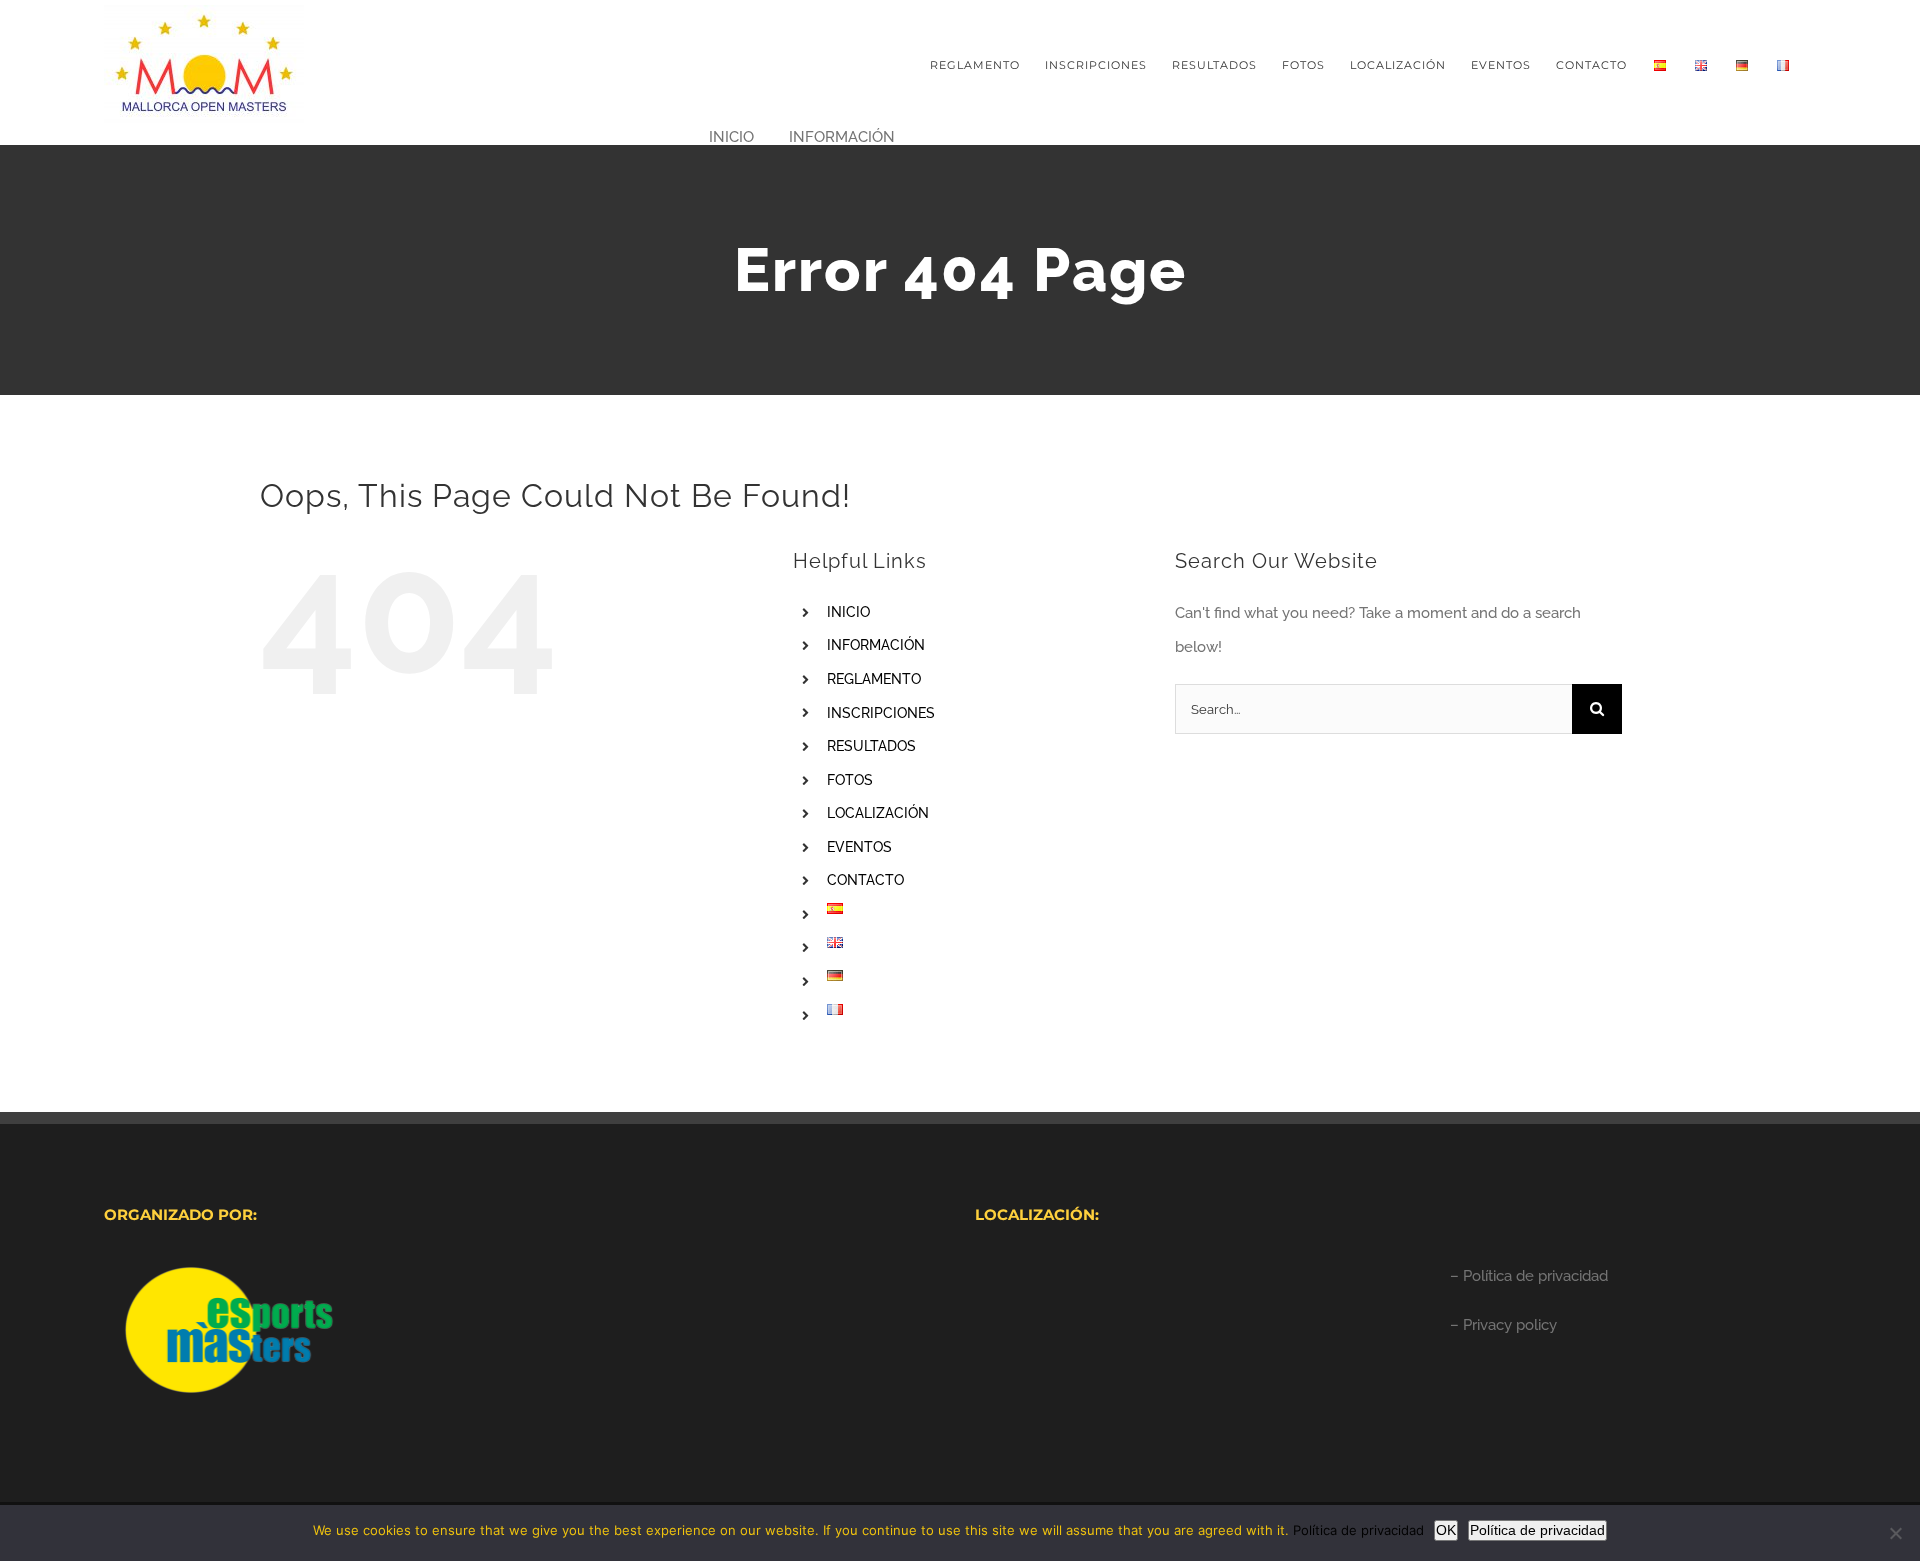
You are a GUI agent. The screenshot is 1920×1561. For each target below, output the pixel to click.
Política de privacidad (1358, 1530)
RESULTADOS (871, 746)
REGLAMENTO (874, 679)
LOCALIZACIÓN (878, 813)
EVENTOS (859, 847)
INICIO (848, 612)
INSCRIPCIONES (881, 713)
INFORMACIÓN (876, 645)
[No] (1895, 1533)
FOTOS (850, 780)
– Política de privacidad (1529, 1276)
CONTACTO (865, 880)
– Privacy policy (1503, 1325)
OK (1446, 1530)
